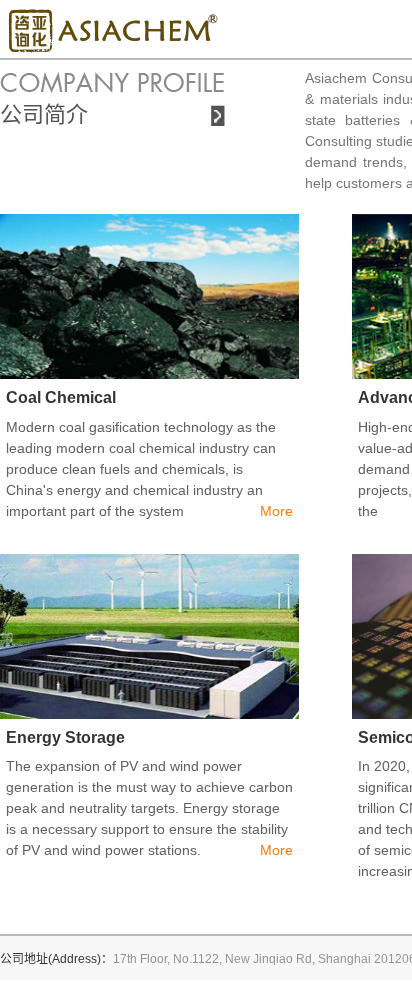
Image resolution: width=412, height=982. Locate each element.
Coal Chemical (61, 397)
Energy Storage (65, 737)
